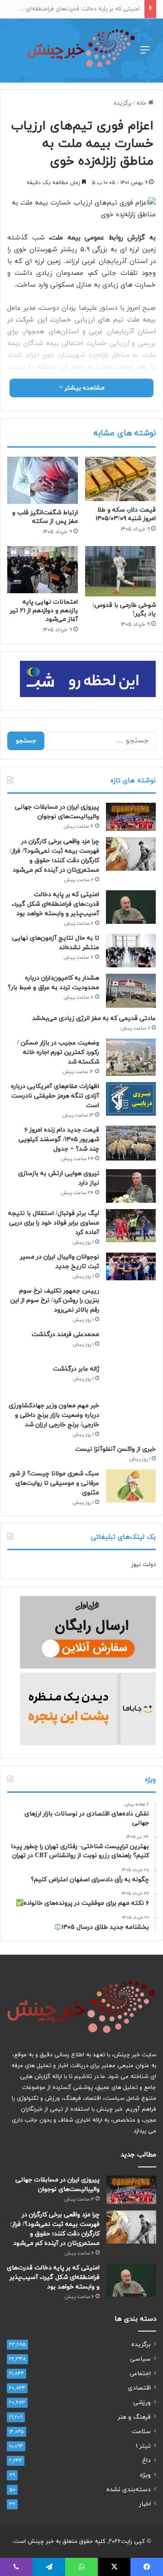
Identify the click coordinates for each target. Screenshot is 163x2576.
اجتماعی (140, 2374)
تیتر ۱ (143, 2446)
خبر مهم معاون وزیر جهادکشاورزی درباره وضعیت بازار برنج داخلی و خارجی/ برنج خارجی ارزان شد (54, 1415)
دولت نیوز (144, 1565)
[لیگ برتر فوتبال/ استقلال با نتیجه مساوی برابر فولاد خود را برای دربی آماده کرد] (131, 1226)
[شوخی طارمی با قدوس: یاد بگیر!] (120, 571)
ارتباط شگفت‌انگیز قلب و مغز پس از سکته (45, 517)
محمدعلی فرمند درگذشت (65, 1334)
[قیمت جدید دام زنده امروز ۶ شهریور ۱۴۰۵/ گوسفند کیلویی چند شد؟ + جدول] (131, 1143)
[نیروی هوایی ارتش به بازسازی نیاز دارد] (131, 1186)
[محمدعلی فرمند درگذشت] (131, 1344)
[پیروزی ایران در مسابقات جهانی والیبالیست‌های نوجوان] (131, 817)
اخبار (145, 2504)
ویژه (145, 2475)
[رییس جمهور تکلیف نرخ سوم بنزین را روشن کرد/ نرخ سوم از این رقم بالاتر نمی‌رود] (131, 1301)
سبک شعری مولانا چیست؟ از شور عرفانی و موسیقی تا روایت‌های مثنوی (54, 1483)
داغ (146, 2461)
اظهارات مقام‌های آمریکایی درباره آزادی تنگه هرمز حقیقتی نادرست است (55, 1096)
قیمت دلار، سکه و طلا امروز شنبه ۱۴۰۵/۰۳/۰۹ (126, 514)
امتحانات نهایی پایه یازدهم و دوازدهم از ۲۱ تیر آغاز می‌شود (44, 611)
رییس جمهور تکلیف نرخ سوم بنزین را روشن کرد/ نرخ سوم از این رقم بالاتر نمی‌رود (55, 1300)
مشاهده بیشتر (84, 388)
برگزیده (123, 103)
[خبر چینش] (81, 51)
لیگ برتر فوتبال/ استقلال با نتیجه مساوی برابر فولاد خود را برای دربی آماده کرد (54, 1223)
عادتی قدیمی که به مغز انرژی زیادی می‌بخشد (94, 1018)
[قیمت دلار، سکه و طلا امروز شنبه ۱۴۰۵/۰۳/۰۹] (120, 479)
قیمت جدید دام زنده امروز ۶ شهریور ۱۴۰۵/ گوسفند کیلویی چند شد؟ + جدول (59, 1139)
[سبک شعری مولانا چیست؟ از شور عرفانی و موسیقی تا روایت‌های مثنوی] (131, 1486)
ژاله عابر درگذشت (76, 1369)
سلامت (141, 2432)
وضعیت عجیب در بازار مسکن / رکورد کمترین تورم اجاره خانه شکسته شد (58, 1052)
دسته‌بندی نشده (129, 2490)
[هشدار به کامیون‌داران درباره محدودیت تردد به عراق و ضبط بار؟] (131, 991)
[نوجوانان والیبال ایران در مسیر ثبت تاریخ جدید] (131, 1267)
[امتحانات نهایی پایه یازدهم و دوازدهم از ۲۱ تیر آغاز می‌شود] (43, 570)
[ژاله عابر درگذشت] (131, 1380)
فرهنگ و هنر (134, 2417)
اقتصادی (139, 2388)
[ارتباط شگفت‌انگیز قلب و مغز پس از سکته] (43, 480)
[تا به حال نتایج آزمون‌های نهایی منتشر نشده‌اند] (131, 950)
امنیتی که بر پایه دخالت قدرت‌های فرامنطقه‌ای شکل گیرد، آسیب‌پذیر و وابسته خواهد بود (55, 904)
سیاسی (140, 2359)
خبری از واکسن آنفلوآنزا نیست (115, 1449)
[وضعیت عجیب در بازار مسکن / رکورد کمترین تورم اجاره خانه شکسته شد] (131, 1057)
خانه (142, 103)
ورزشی (142, 2403)
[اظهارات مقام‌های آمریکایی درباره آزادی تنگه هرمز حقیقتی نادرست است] (131, 1099)
